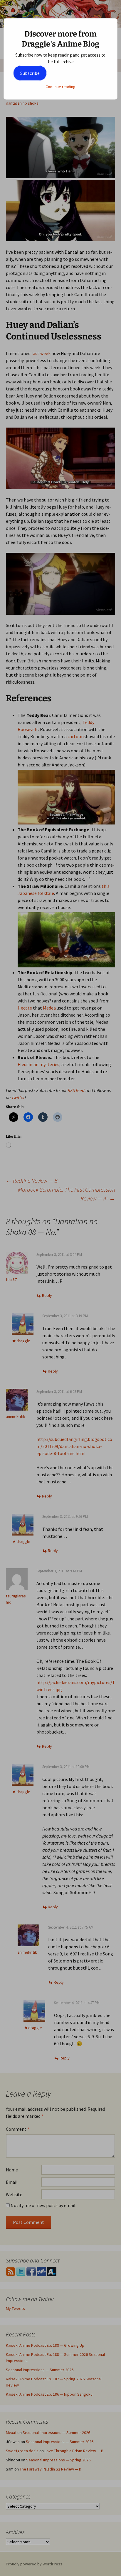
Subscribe (30, 73)
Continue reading (60, 87)
